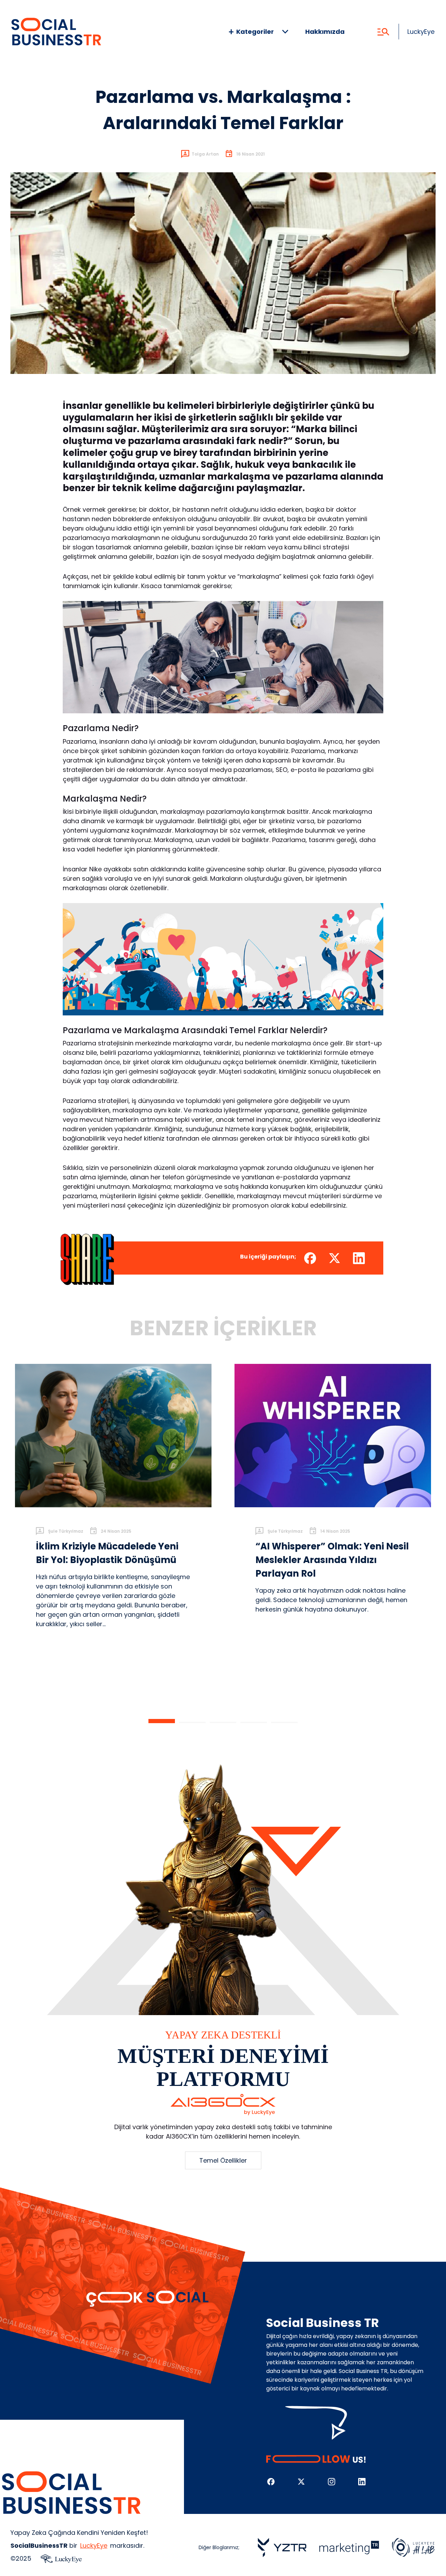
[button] (162, 1721)
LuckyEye (421, 32)
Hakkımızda (325, 32)
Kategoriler (255, 32)
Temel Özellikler (223, 2160)
